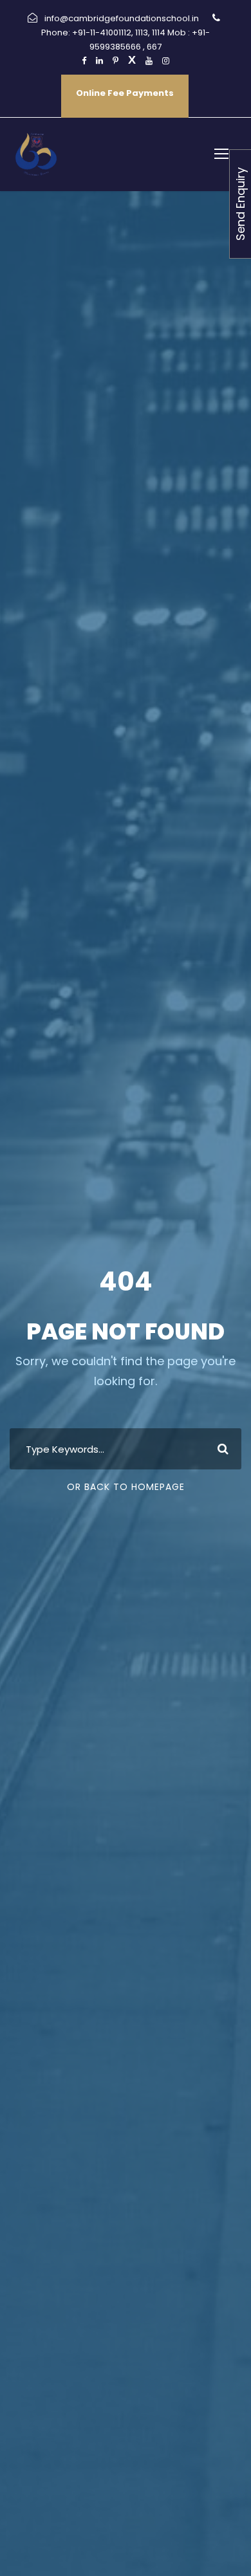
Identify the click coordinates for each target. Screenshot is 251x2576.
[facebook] (84, 61)
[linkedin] (99, 61)
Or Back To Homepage (126, 1487)
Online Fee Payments (125, 93)
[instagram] (166, 61)
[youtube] (149, 61)
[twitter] (132, 61)
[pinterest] (116, 61)
